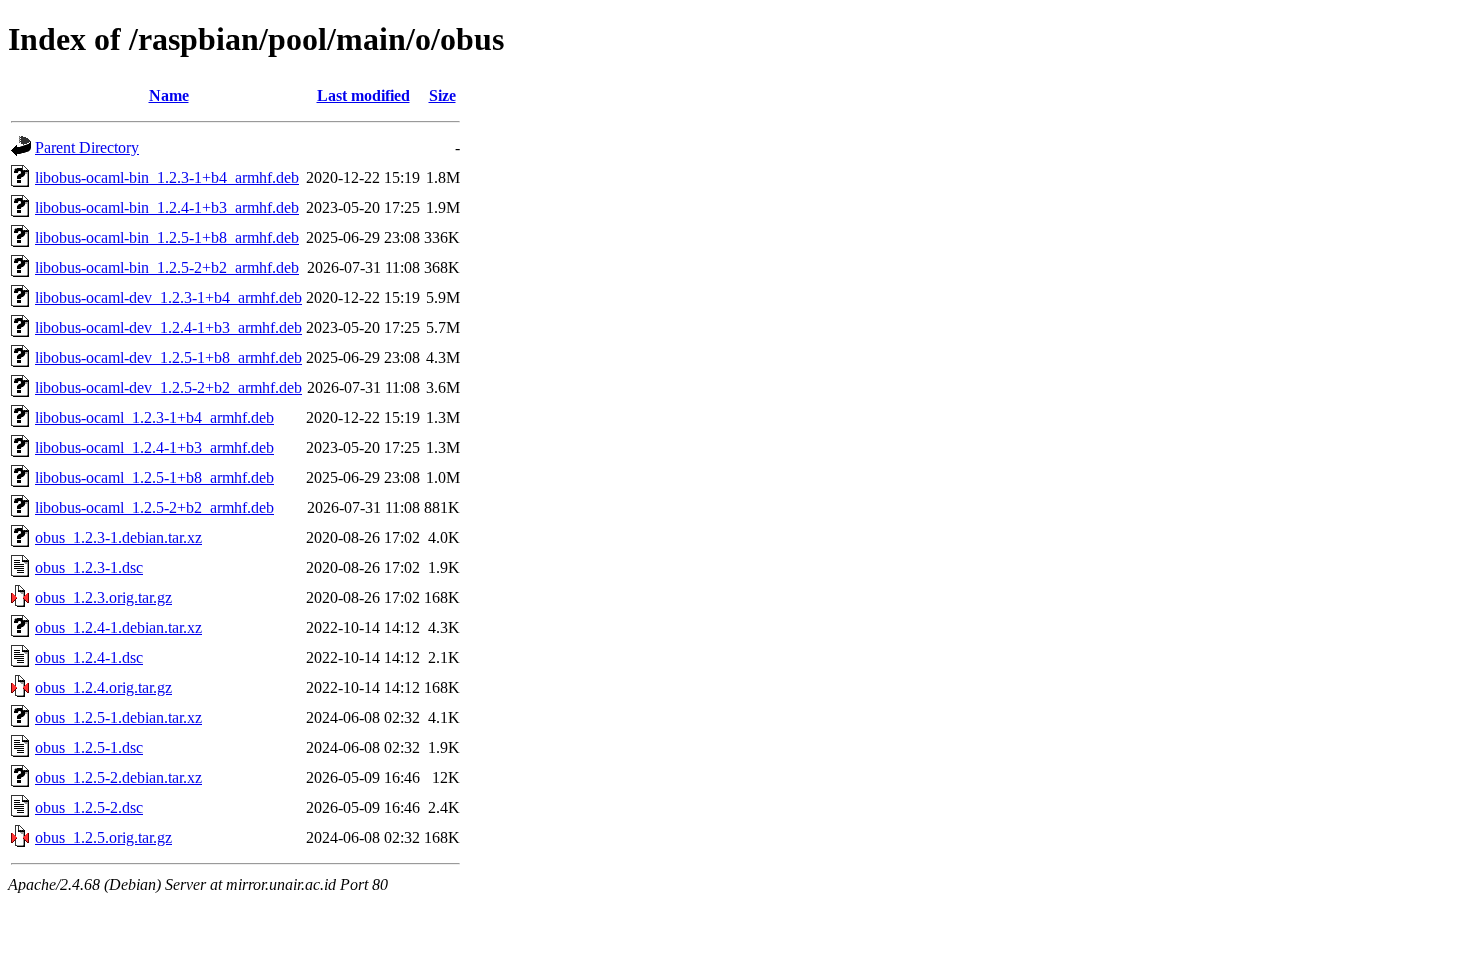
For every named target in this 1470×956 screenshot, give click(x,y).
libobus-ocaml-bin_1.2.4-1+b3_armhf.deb (167, 207)
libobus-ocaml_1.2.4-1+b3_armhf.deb (154, 447)
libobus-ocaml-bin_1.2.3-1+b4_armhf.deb (167, 177)
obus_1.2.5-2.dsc (89, 807)
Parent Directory (87, 147)
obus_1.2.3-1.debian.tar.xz (118, 537)
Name (169, 95)
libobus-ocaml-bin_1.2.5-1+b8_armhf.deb (167, 237)
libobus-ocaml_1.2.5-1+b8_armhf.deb (154, 477)
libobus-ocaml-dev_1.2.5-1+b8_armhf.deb (168, 357)
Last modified (363, 95)
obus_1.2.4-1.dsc (89, 657)
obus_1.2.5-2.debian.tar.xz (118, 777)
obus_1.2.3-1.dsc (89, 567)
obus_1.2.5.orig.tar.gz (103, 837)
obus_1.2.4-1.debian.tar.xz (118, 627)
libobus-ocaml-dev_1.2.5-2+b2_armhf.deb (168, 387)
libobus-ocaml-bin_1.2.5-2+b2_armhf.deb (167, 267)
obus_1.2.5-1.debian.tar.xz (118, 717)
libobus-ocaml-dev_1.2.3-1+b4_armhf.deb (168, 297)
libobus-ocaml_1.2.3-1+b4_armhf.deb (154, 417)
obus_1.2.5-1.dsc (89, 747)
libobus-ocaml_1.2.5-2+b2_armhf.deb (154, 507)
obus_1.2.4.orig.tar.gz (103, 687)
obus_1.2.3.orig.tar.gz (103, 597)
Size (442, 95)
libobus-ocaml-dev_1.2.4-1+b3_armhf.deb (168, 327)
